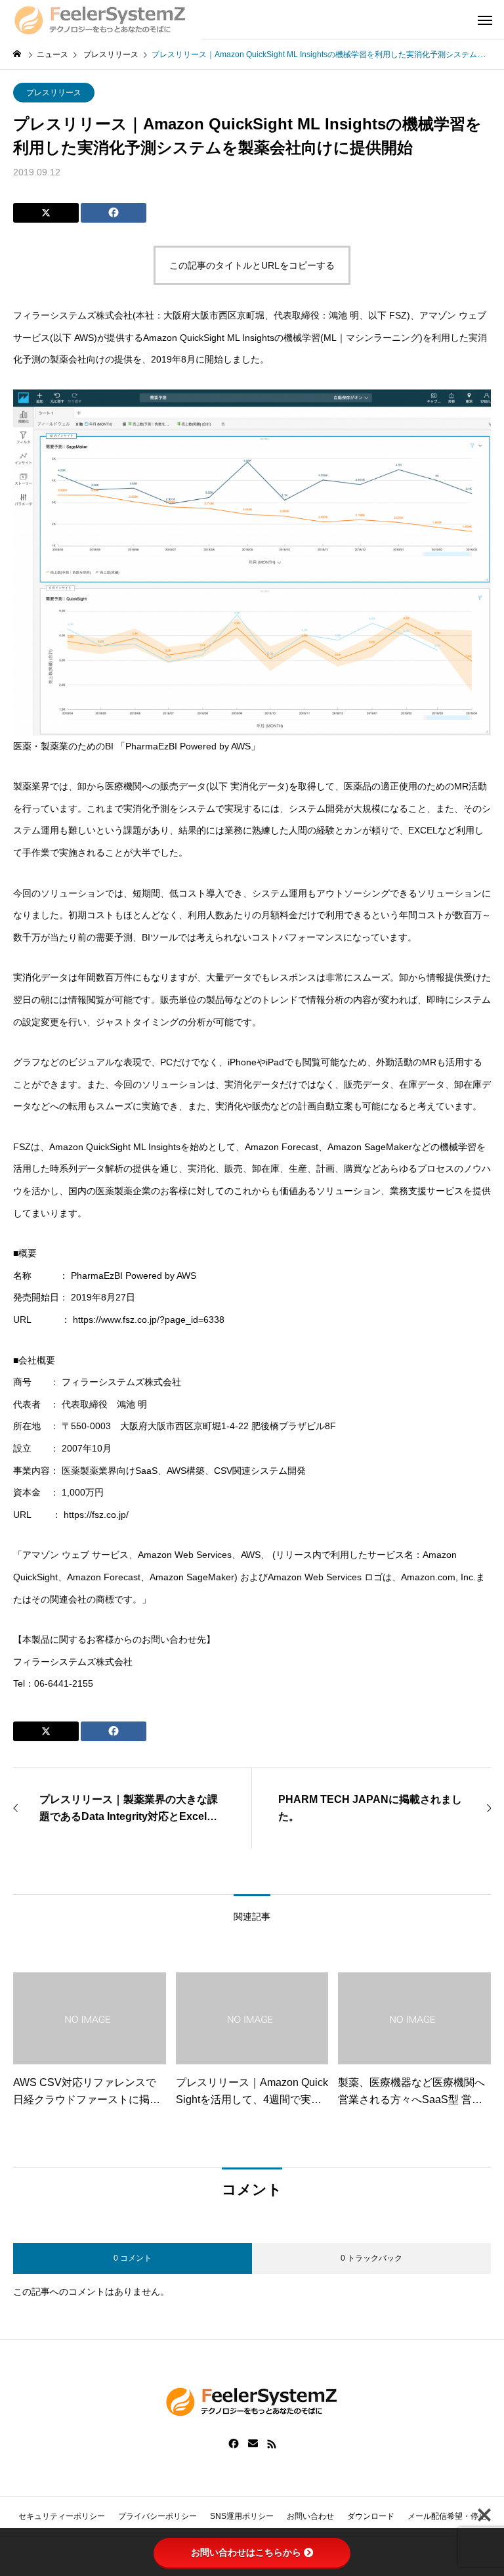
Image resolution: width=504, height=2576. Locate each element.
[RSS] (272, 2444)
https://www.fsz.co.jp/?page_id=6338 (149, 1320)
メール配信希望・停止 (447, 2516)
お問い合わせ (310, 2516)
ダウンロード (371, 2516)
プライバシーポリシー (157, 2516)
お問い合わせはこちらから (246, 2552)
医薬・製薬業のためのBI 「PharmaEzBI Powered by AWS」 (136, 746)
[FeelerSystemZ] (101, 20)
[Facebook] (234, 2444)
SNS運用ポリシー (242, 2516)
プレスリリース (54, 93)
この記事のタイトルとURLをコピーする (252, 265)
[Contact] (253, 2444)
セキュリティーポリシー (62, 2516)
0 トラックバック (371, 2258)
